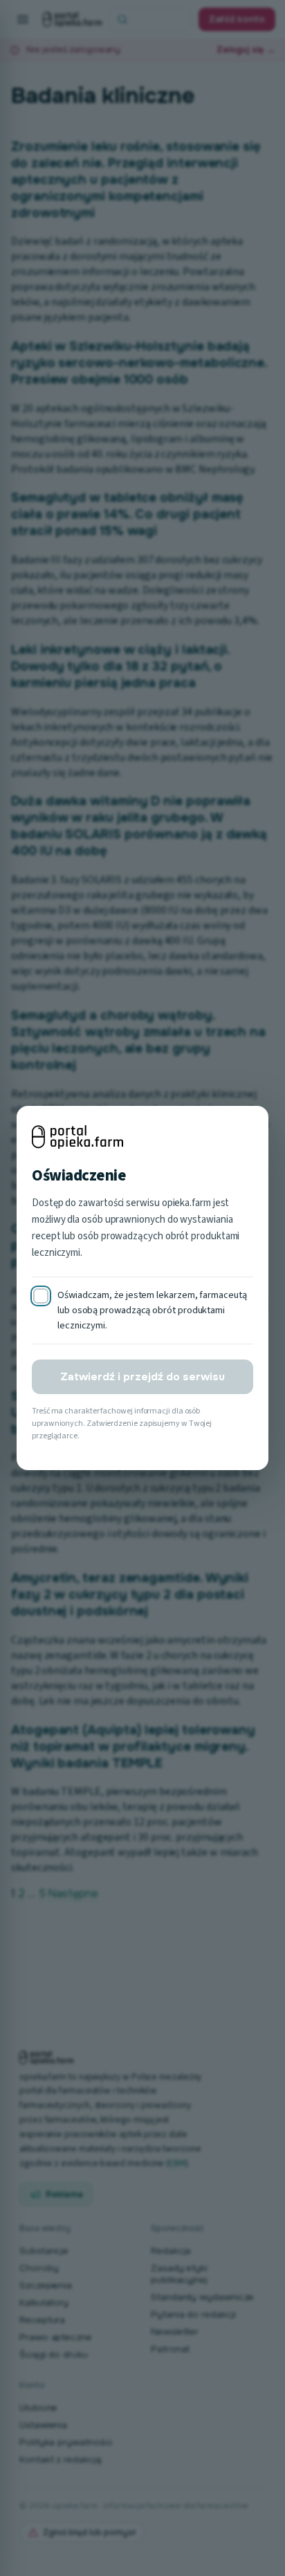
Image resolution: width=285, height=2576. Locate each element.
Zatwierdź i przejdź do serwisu (142, 1377)
